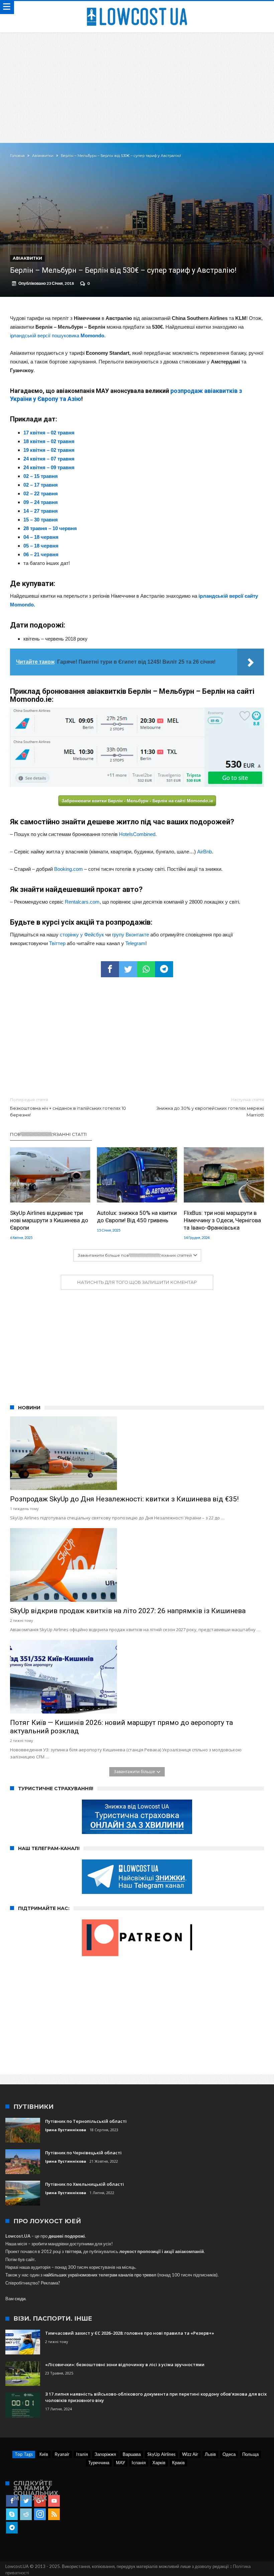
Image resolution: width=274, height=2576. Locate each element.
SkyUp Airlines (161, 2454)
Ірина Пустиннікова (66, 2130)
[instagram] (40, 2514)
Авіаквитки (43, 156)
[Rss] (54, 2514)
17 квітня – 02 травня (49, 433)
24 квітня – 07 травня (49, 459)
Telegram (135, 943)
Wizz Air (190, 2454)
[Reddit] (26, 2514)
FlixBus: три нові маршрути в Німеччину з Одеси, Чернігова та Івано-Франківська (222, 1220)
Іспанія (139, 2463)
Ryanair (62, 2454)
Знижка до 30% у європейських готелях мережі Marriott (210, 1107)
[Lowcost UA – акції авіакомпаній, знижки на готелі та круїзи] (137, 8)
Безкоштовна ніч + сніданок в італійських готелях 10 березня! (68, 1107)
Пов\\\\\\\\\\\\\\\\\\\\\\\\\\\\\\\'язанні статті (48, 1134)
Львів (210, 2454)
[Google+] (40, 2501)
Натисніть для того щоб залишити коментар (137, 1282)
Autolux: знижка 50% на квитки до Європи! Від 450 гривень (137, 1217)
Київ (44, 2454)
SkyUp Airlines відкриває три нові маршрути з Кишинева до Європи (49, 1220)
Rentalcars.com (82, 902)
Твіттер (57, 943)
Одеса (229, 2454)
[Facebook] (12, 2501)
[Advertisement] (137, 83)
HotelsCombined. (138, 834)
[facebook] (110, 969)
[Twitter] (26, 2501)
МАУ (120, 2463)
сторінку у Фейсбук (82, 935)
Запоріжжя (105, 2454)
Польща (250, 2454)
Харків (159, 2463)
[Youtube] (54, 2501)
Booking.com (68, 869)
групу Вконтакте (130, 935)
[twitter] (128, 969)
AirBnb (204, 852)
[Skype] (12, 2514)
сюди (20, 2299)
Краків (178, 2463)
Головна (17, 156)
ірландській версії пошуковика (57, 336)
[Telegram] (12, 2528)
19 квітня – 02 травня (49, 450)
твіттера (73, 2251)
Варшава (132, 2454)
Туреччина (99, 2463)
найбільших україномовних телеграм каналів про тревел (100, 2275)
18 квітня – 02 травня (49, 441)
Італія (82, 2454)
